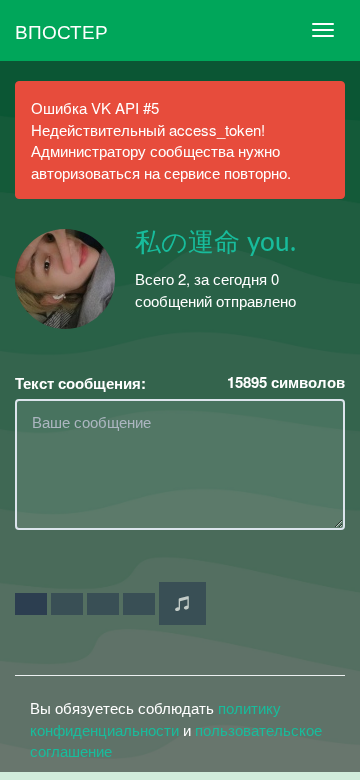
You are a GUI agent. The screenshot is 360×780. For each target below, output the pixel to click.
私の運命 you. (215, 243)
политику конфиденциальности (155, 718)
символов (286, 382)
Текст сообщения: (80, 383)
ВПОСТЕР (61, 30)
